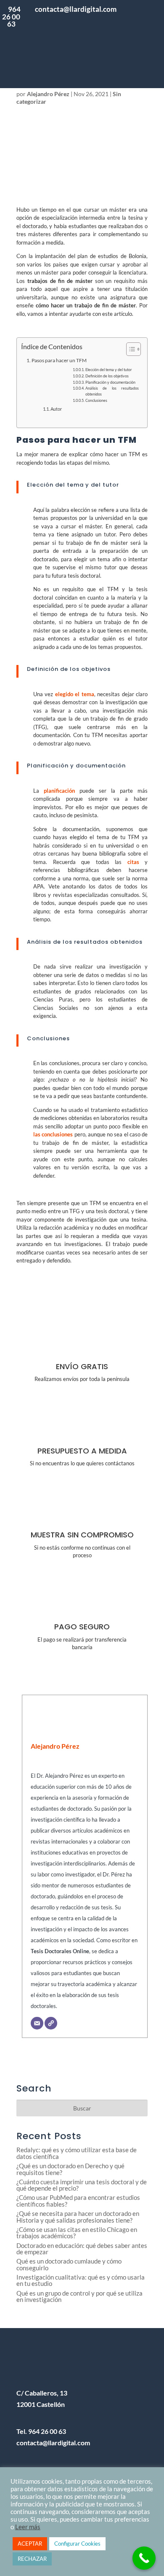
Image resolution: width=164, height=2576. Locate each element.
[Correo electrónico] (37, 2023)
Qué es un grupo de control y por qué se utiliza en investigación (79, 2296)
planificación (59, 791)
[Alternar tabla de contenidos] (129, 349)
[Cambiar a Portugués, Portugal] (140, 25)
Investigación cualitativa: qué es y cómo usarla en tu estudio (81, 2280)
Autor (56, 409)
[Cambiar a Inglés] (140, 63)
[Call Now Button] (144, 2558)
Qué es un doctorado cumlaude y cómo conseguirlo (69, 2264)
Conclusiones (96, 401)
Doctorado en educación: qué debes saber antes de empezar (82, 2249)
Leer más (28, 2527)
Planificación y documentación (110, 382)
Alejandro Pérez (48, 94)
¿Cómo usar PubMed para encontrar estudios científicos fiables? (78, 2201)
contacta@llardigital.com (53, 2443)
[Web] (51, 2023)
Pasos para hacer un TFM (59, 360)
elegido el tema (75, 694)
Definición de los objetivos (107, 376)
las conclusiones (53, 1134)
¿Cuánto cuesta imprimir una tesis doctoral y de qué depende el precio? (82, 2185)
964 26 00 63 (11, 16)
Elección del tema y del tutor (109, 370)
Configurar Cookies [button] (77, 2544)
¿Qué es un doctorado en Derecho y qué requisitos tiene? (70, 2169)
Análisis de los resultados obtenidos (112, 391)
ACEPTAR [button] (30, 2544)
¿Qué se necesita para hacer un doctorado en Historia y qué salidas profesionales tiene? (78, 2217)
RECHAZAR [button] (32, 2559)
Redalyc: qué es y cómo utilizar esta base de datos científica (77, 2153)
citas (133, 862)
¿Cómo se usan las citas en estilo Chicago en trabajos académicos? (77, 2233)
